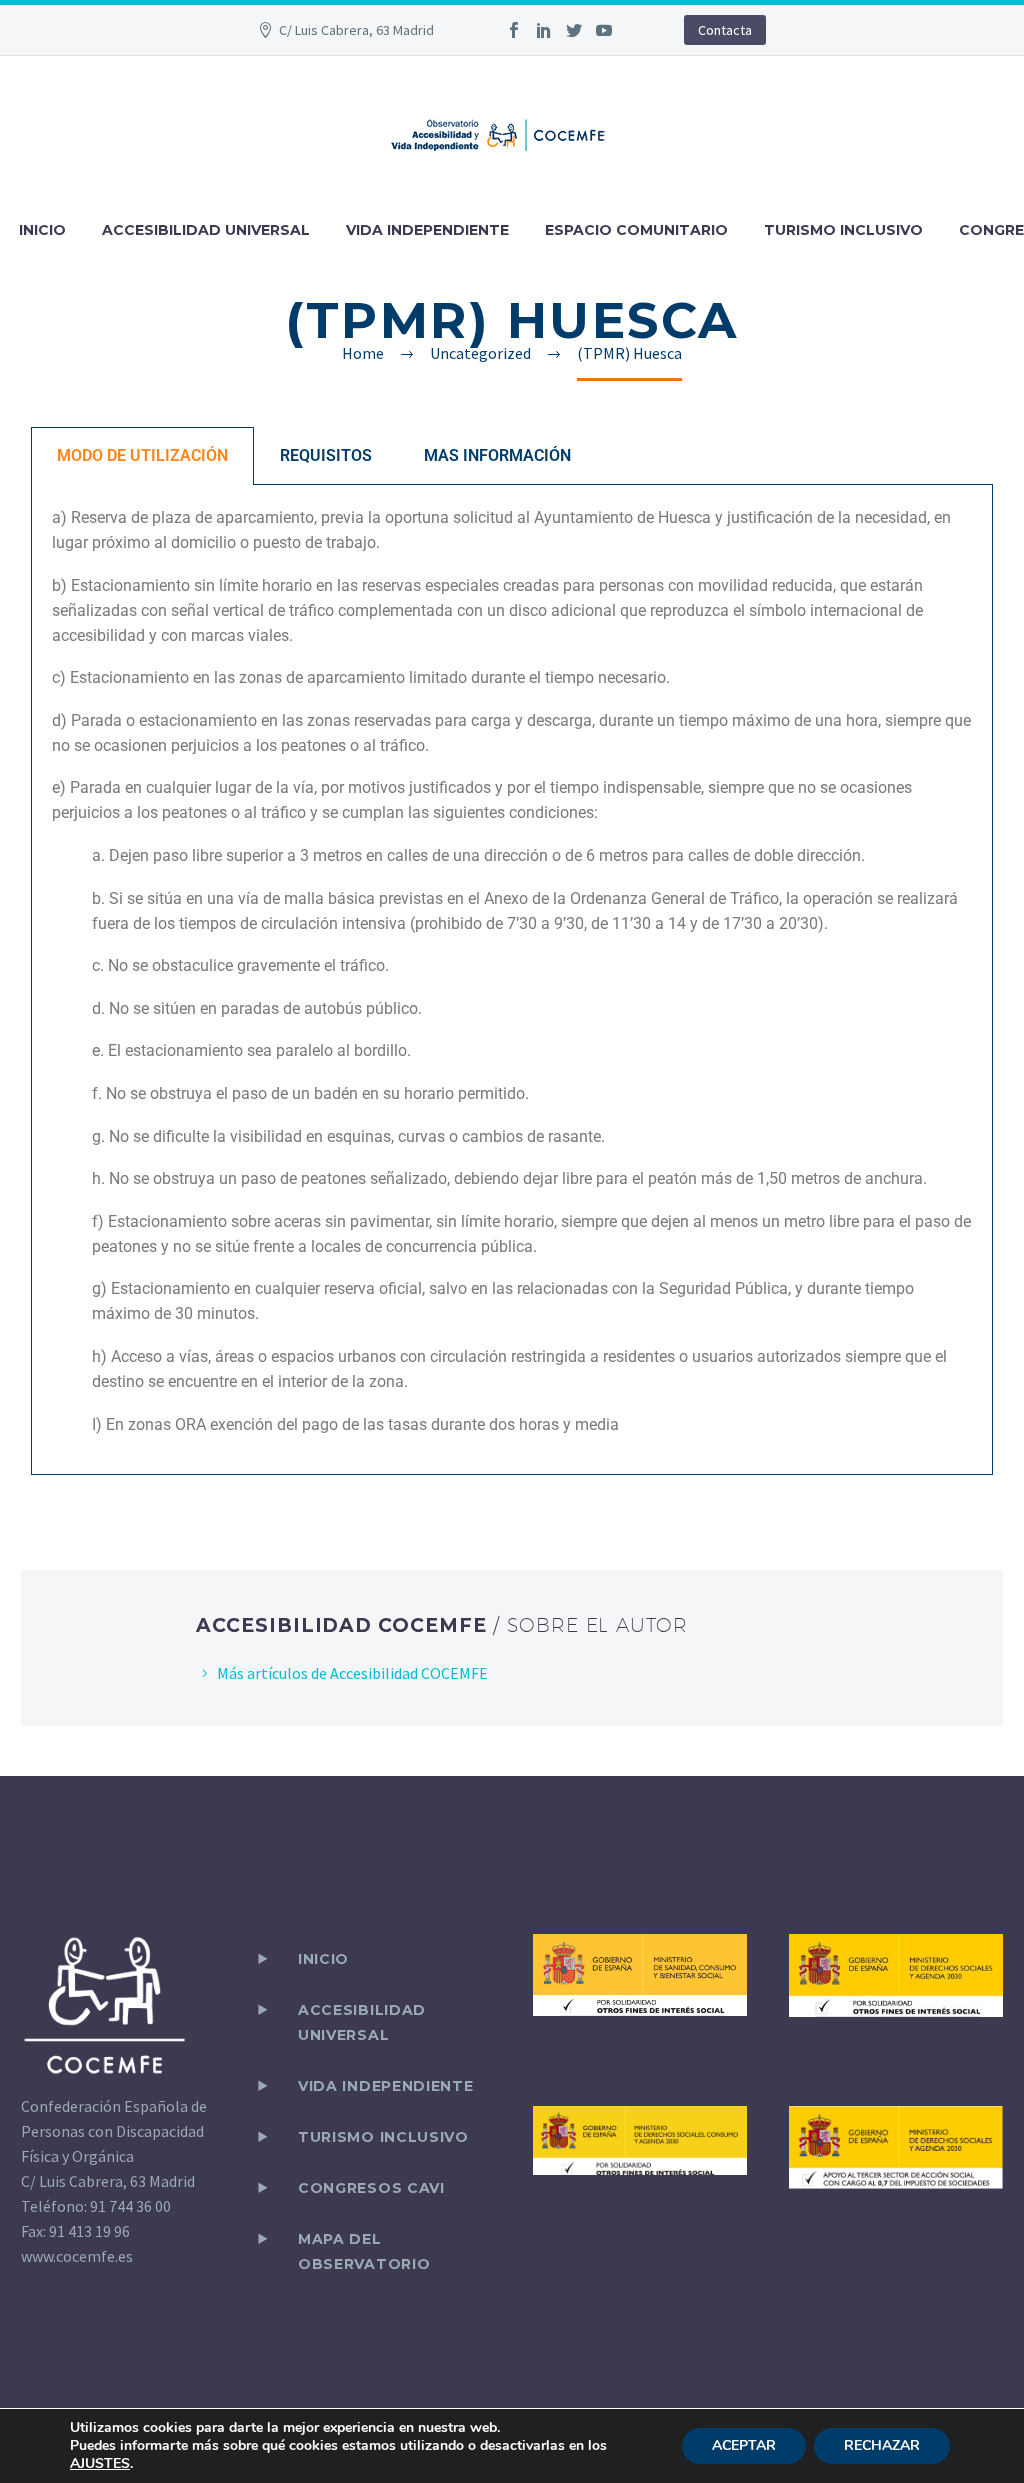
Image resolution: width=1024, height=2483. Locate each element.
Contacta (725, 30)
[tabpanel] (512, 980)
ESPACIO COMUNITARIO (636, 230)
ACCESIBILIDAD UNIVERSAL (206, 230)
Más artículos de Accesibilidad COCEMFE (352, 1673)
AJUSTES (100, 2464)
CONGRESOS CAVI (371, 2188)
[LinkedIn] (544, 30)
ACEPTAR (744, 2445)
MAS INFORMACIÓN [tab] (497, 455)
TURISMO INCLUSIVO (843, 230)
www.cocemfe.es (77, 2256)
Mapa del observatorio (364, 2251)
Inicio (323, 1959)
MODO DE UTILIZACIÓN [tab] (142, 455)
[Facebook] (514, 30)
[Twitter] (574, 30)
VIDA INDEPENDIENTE (427, 230)
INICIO (42, 230)
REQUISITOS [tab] (326, 455)
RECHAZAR (882, 2445)
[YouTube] (604, 30)
